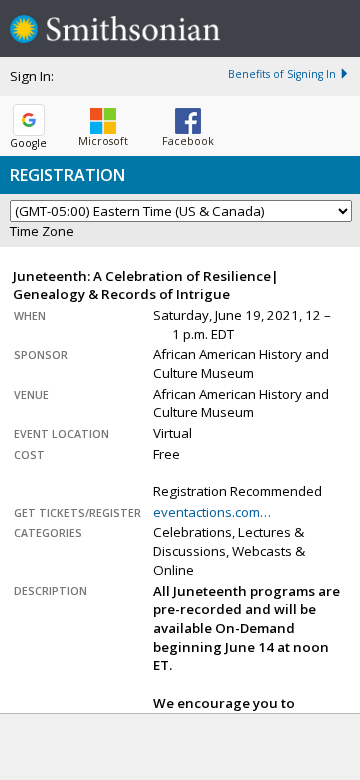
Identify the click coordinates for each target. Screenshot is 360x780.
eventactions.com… (212, 512)
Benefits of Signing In (282, 74)
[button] (103, 123)
